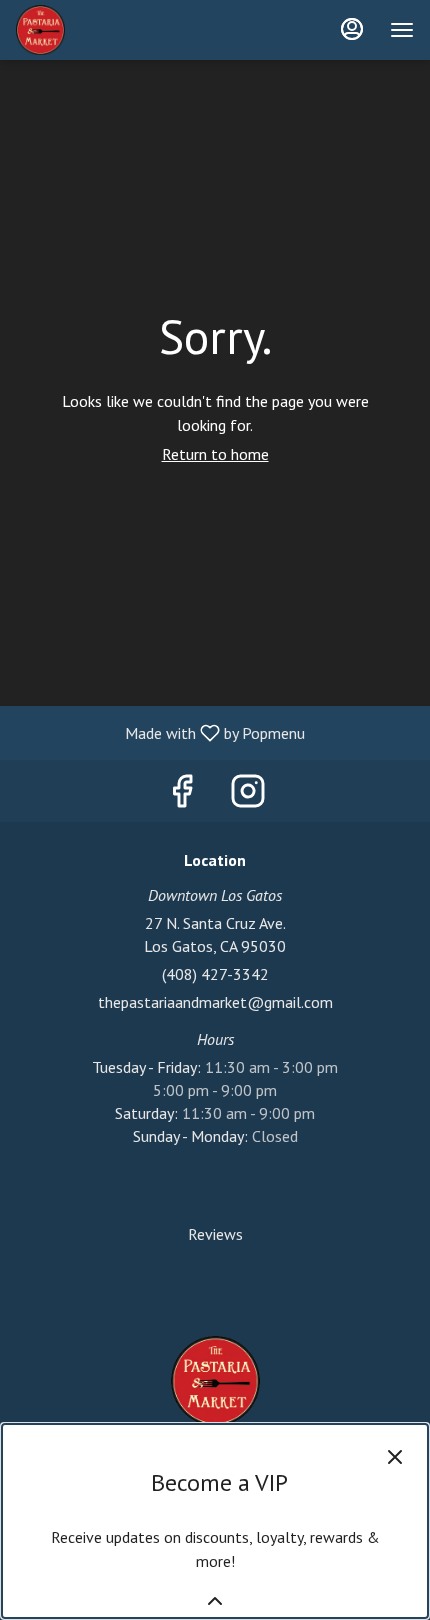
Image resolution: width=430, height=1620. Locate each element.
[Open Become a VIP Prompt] (215, 1601)
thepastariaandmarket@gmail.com (215, 1002)
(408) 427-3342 (215, 974)
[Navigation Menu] (402, 30)
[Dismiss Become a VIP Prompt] (395, 1457)
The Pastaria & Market (215, 1381)
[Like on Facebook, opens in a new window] (182, 795)
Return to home (215, 454)
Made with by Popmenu (160, 732)
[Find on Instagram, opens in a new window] (248, 795)
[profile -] (352, 29)
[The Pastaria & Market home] (106, 30)
